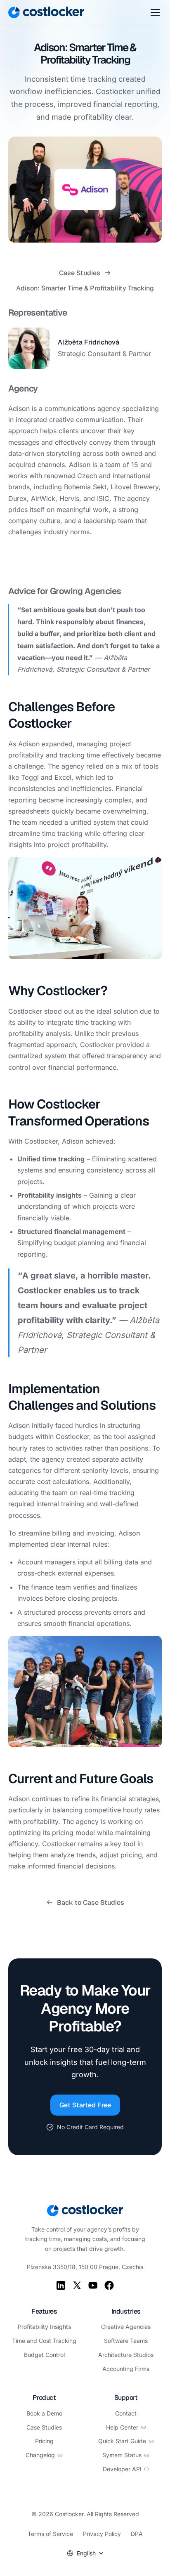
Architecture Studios (126, 2355)
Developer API (122, 2469)
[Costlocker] (46, 12)
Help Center (122, 2427)
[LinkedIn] (61, 2285)
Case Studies (80, 273)
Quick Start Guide (122, 2441)
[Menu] (155, 12)
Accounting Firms (126, 2369)
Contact (126, 2413)
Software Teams (126, 2341)
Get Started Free (85, 2105)
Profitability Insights (44, 2327)
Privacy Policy (102, 2534)
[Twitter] (77, 2285)
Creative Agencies (126, 2327)
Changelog (40, 2455)
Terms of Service (50, 2534)
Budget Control (44, 2355)
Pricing (44, 2441)
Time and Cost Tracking (44, 2341)
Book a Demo (44, 2413)
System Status (122, 2455)
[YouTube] (93, 2285)
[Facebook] (109, 2285)
